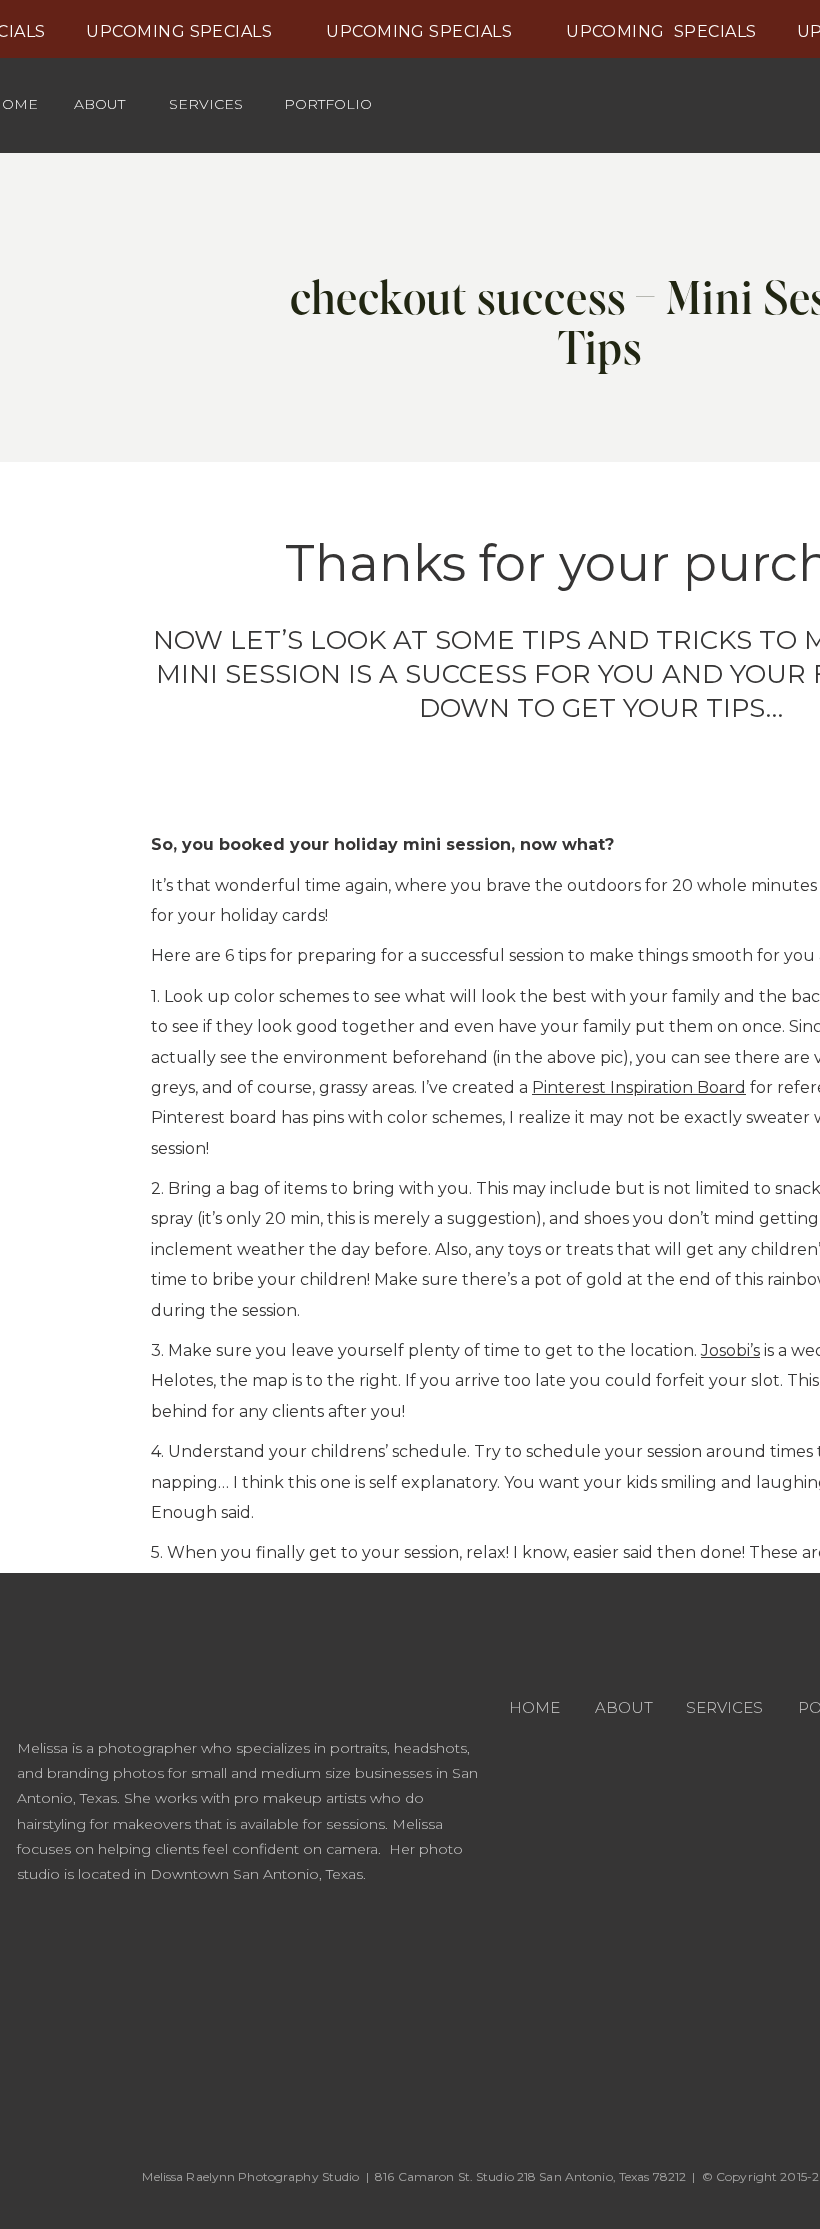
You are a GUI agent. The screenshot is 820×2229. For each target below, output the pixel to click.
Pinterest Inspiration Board (639, 1087)
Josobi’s (730, 1350)
